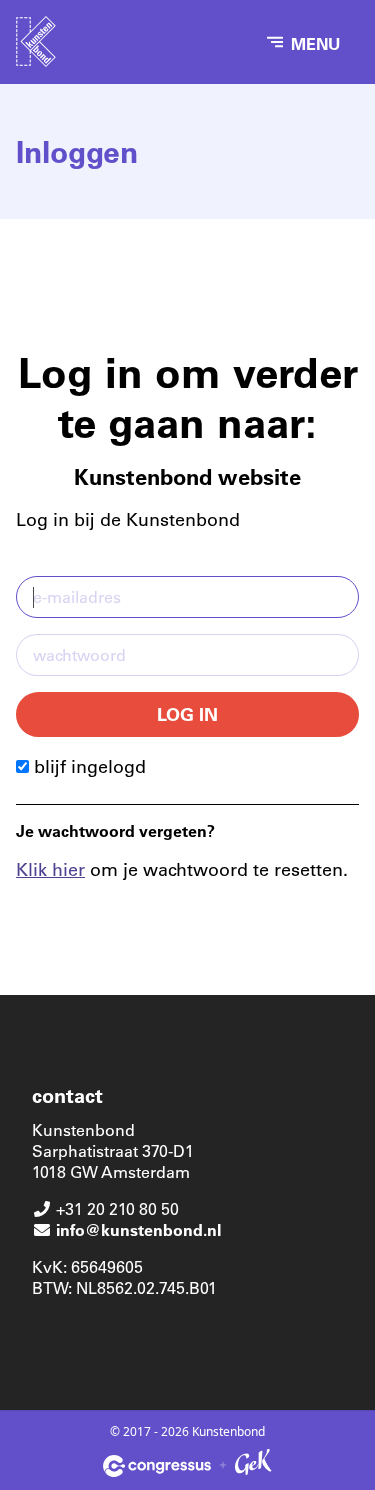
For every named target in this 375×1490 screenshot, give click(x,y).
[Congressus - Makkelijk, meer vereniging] (157, 1466)
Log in (187, 714)
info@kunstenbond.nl (138, 1229)
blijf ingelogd (87, 766)
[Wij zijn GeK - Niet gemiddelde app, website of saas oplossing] (253, 1465)
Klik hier (50, 869)
